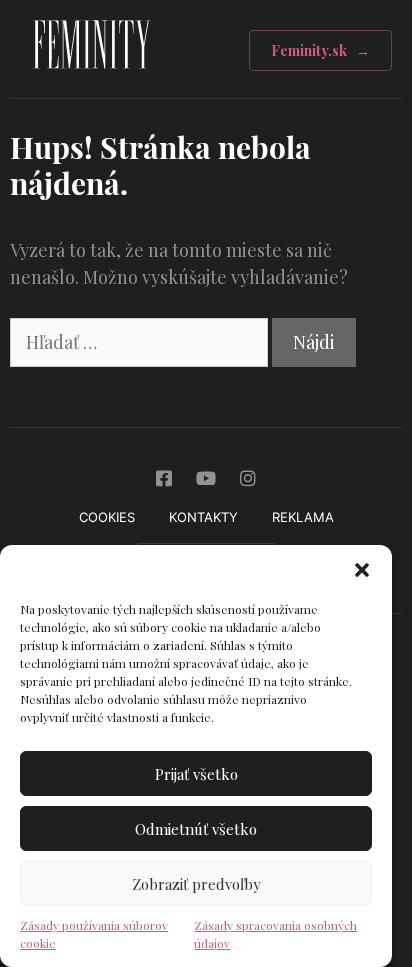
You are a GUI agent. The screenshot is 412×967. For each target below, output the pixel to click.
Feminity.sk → (320, 50)
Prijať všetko (196, 774)
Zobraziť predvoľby (196, 884)
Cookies (107, 517)
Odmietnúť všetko (196, 829)
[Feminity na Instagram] (248, 478)
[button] (362, 570)
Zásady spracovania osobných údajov (275, 934)
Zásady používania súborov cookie (94, 934)
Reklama (303, 517)
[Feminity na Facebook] (164, 478)
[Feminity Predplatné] (91, 74)
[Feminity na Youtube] (206, 478)
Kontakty (203, 517)
